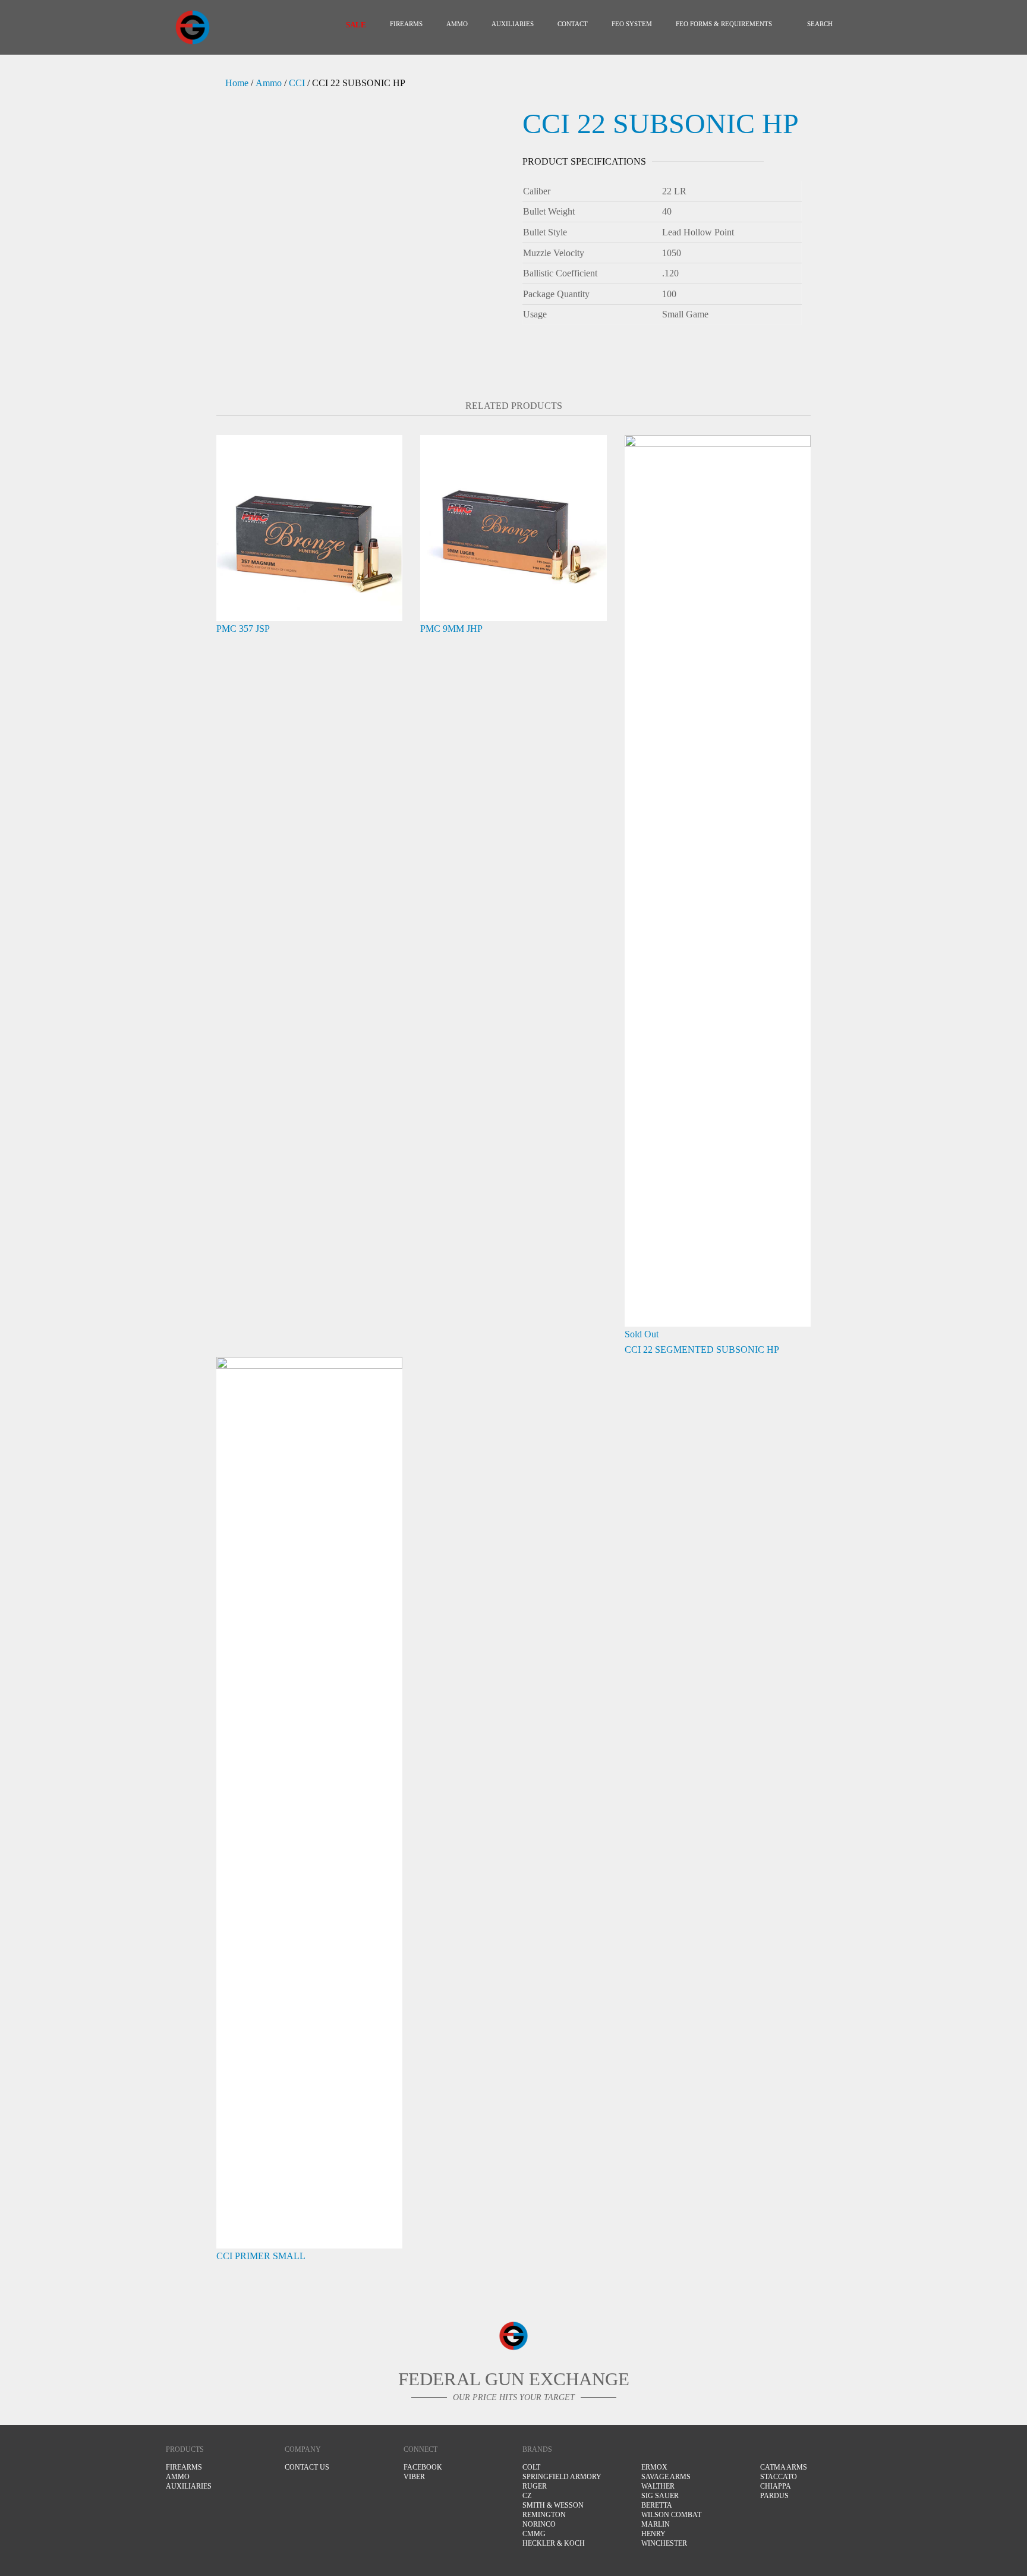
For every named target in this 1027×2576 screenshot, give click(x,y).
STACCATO (779, 2477)
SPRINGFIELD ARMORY (562, 2477)
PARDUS (774, 2496)
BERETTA (657, 2505)
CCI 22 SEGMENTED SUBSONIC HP (702, 1350)
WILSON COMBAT (671, 2515)
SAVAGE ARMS (666, 2477)
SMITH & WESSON (553, 2505)
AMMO (457, 24)
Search (820, 24)
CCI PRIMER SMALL (261, 2256)
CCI (297, 83)
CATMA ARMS (784, 2467)
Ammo (269, 83)
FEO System (632, 24)
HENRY (653, 2534)
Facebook (423, 2467)
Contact (573, 24)
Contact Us (307, 2467)
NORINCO (539, 2524)
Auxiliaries (513, 24)
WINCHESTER (664, 2543)
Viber (414, 2477)
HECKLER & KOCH (554, 2543)
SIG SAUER (660, 2496)
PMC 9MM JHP (451, 629)
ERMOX (654, 2467)
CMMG (534, 2534)
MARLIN (656, 2524)
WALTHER (658, 2486)
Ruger (535, 2486)
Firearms (406, 24)
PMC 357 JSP (243, 629)
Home (237, 83)
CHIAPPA (776, 2486)
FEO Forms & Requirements (724, 24)
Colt (531, 2467)
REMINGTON (544, 2515)
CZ (527, 2496)
